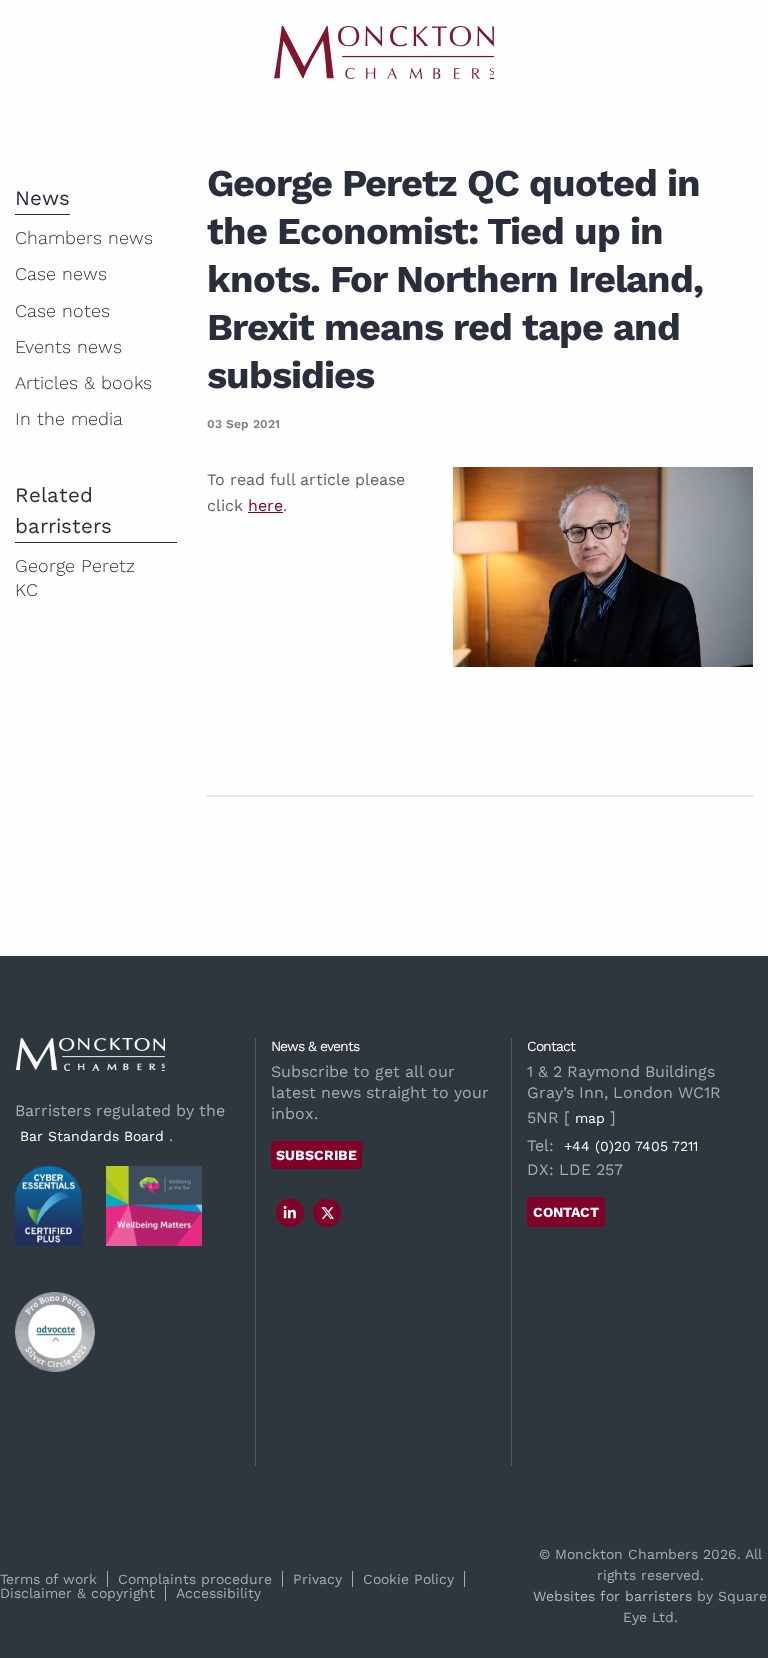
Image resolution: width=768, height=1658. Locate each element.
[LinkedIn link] (290, 1213)
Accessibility (218, 1593)
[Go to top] (12, 943)
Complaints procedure (195, 1579)
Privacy (317, 1579)
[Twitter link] (328, 1213)
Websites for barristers (612, 1596)
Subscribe (316, 1155)
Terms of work (48, 1579)
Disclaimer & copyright (77, 1593)
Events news (68, 346)
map (590, 1118)
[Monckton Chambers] (384, 52)
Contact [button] (566, 1212)
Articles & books (83, 382)
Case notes (62, 310)
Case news (61, 273)
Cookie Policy (408, 1579)
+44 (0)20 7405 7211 (631, 1146)
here (265, 505)
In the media (69, 418)
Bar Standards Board (92, 1136)
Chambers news (84, 237)
